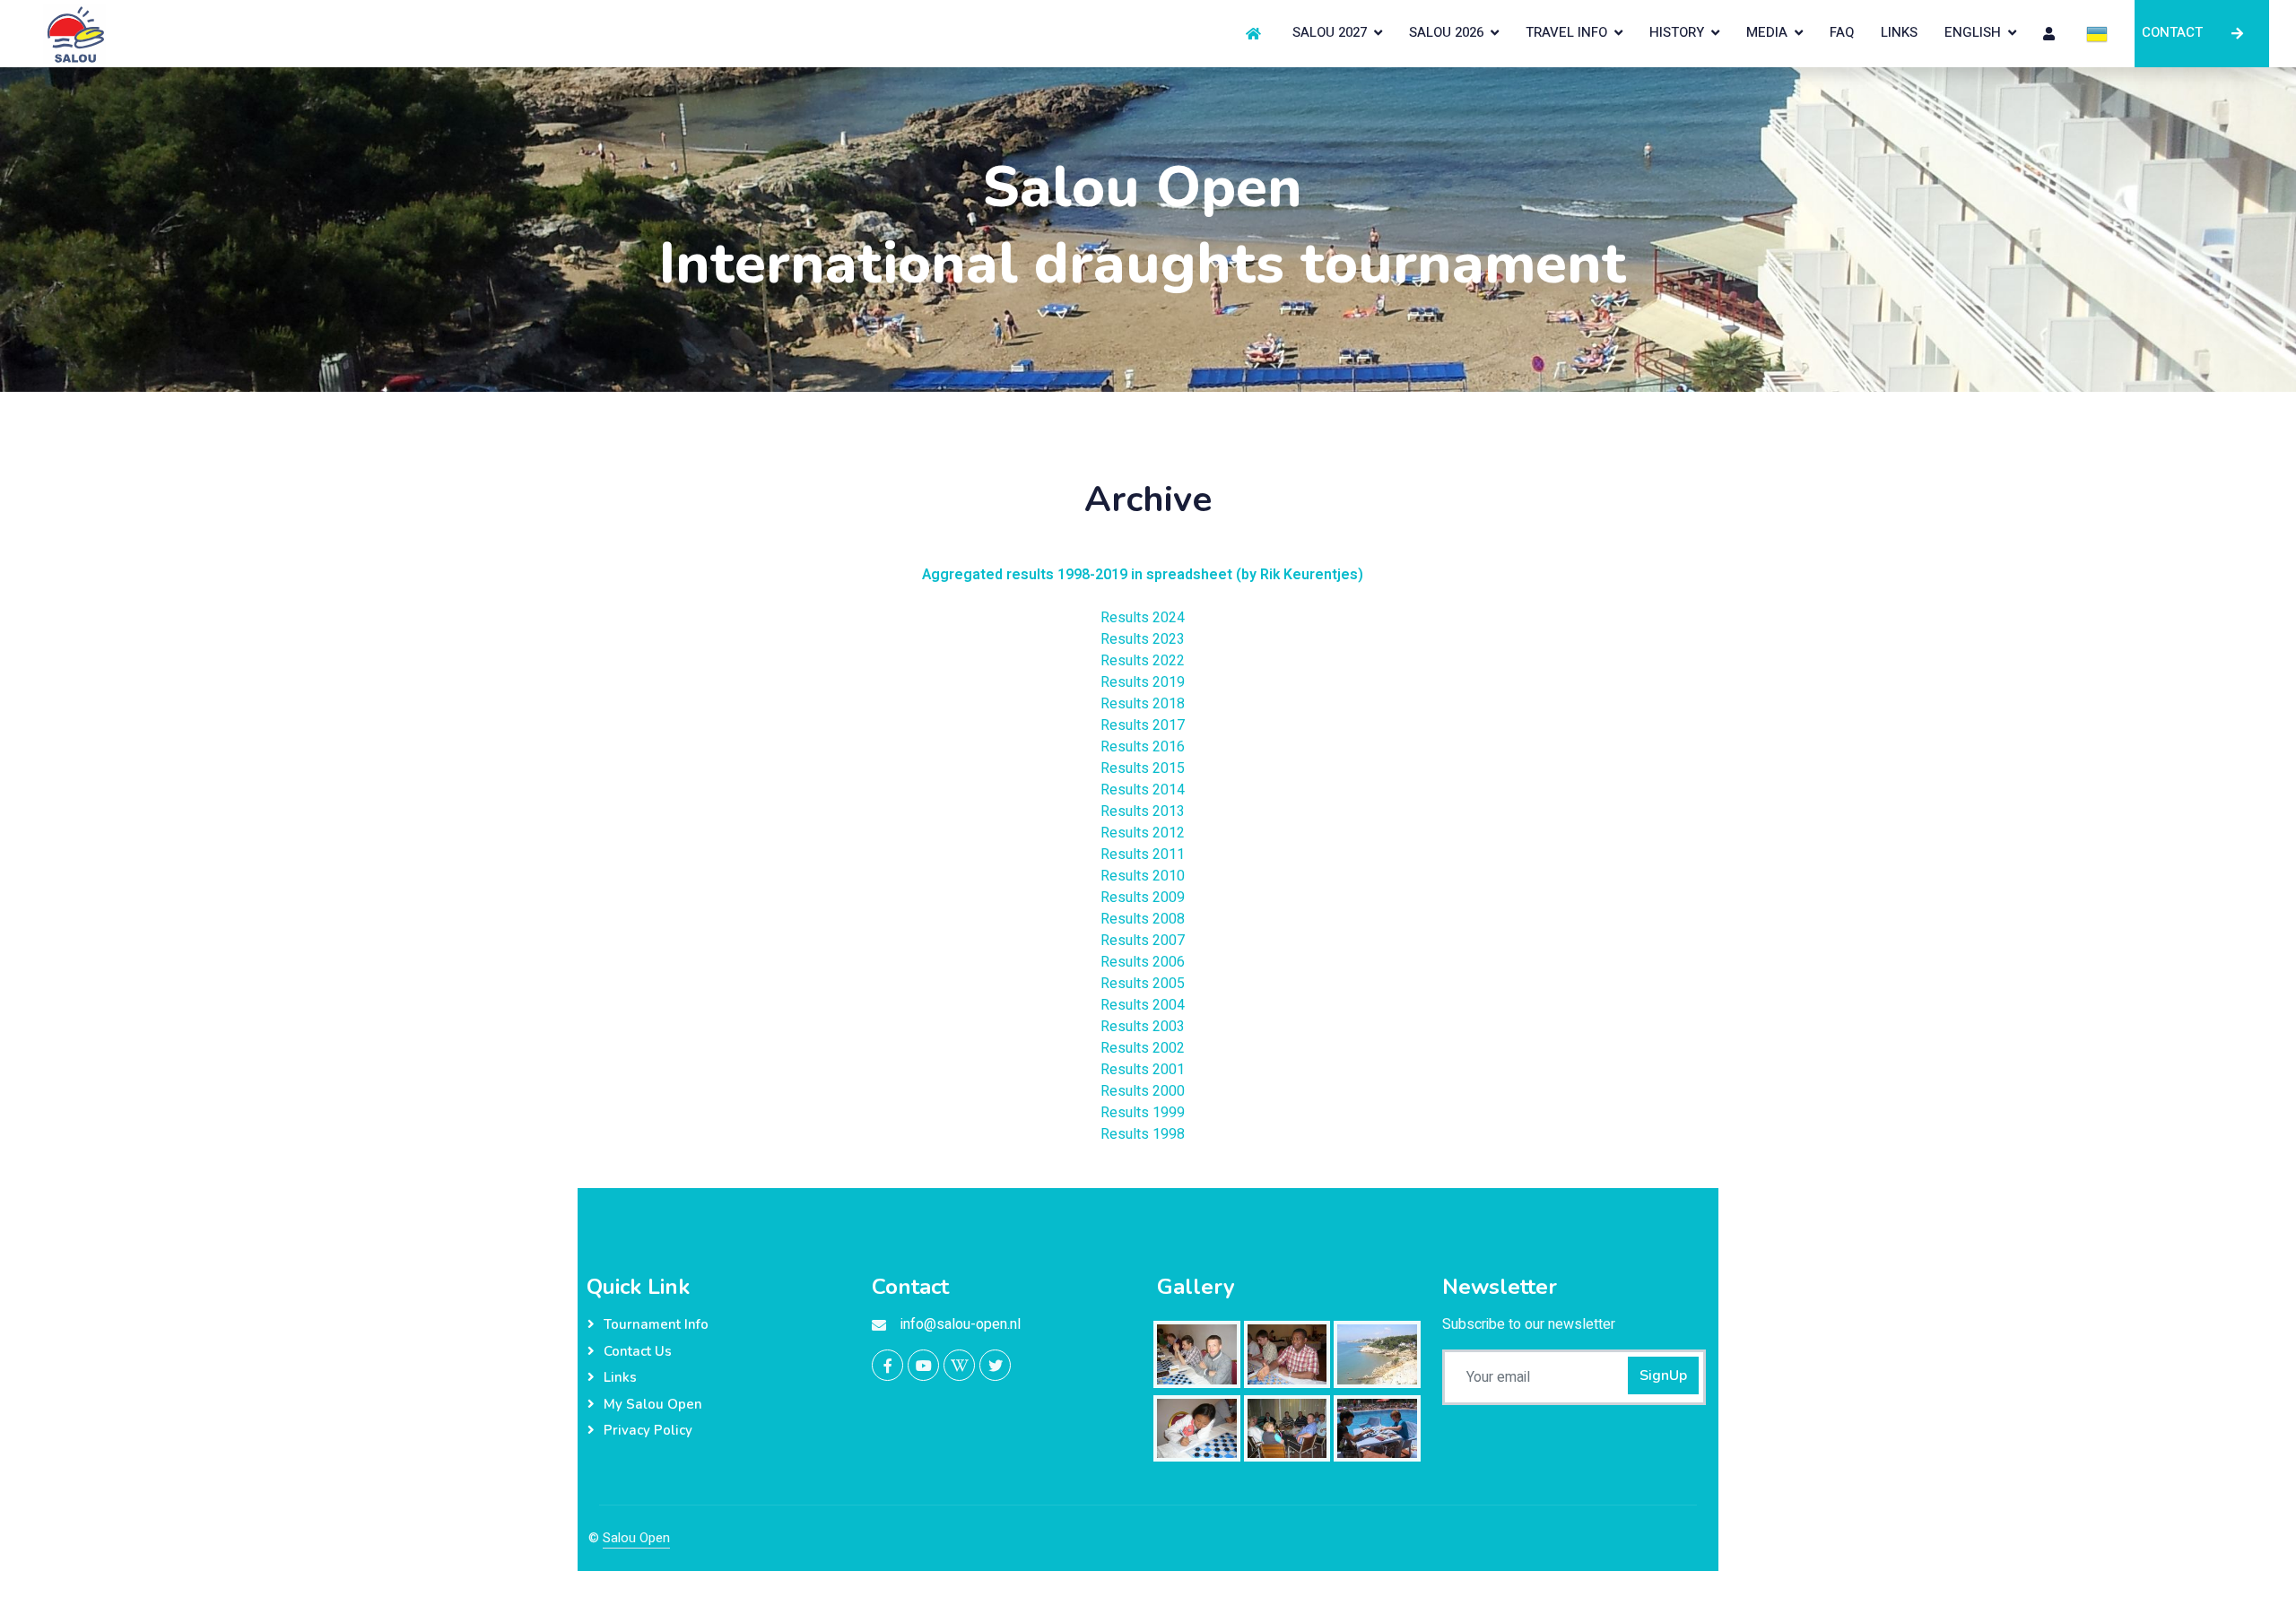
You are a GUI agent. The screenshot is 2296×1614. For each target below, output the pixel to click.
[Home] (1256, 33)
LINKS (1899, 32)
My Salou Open (653, 1404)
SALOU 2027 (1330, 32)
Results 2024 (1143, 618)
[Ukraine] (2097, 33)
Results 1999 (1143, 1113)
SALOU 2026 (1446, 32)
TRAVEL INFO (1566, 32)
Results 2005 (1143, 984)
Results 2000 (1143, 1091)
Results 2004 (1143, 1005)
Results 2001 (1143, 1070)
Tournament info (656, 1324)
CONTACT (2169, 32)
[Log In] (2051, 33)
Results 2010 (1143, 876)
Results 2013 (1143, 811)
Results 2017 (1143, 725)
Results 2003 (1143, 1027)
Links (620, 1377)
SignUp (1663, 1375)
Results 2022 (1143, 661)
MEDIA (1767, 32)
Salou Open (636, 1538)
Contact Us (638, 1351)
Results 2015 (1143, 768)
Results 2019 (1143, 682)
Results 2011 (1143, 855)
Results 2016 (1143, 747)
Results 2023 (1143, 639)
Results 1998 (1143, 1134)
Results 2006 (1143, 962)
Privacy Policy (648, 1430)
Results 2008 (1143, 919)
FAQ (1842, 32)
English (1973, 32)
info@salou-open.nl (961, 1324)
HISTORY (1677, 32)
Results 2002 (1143, 1048)
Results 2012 (1143, 833)
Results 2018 (1143, 704)
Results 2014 (1143, 790)
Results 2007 (1143, 941)
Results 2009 (1143, 898)
